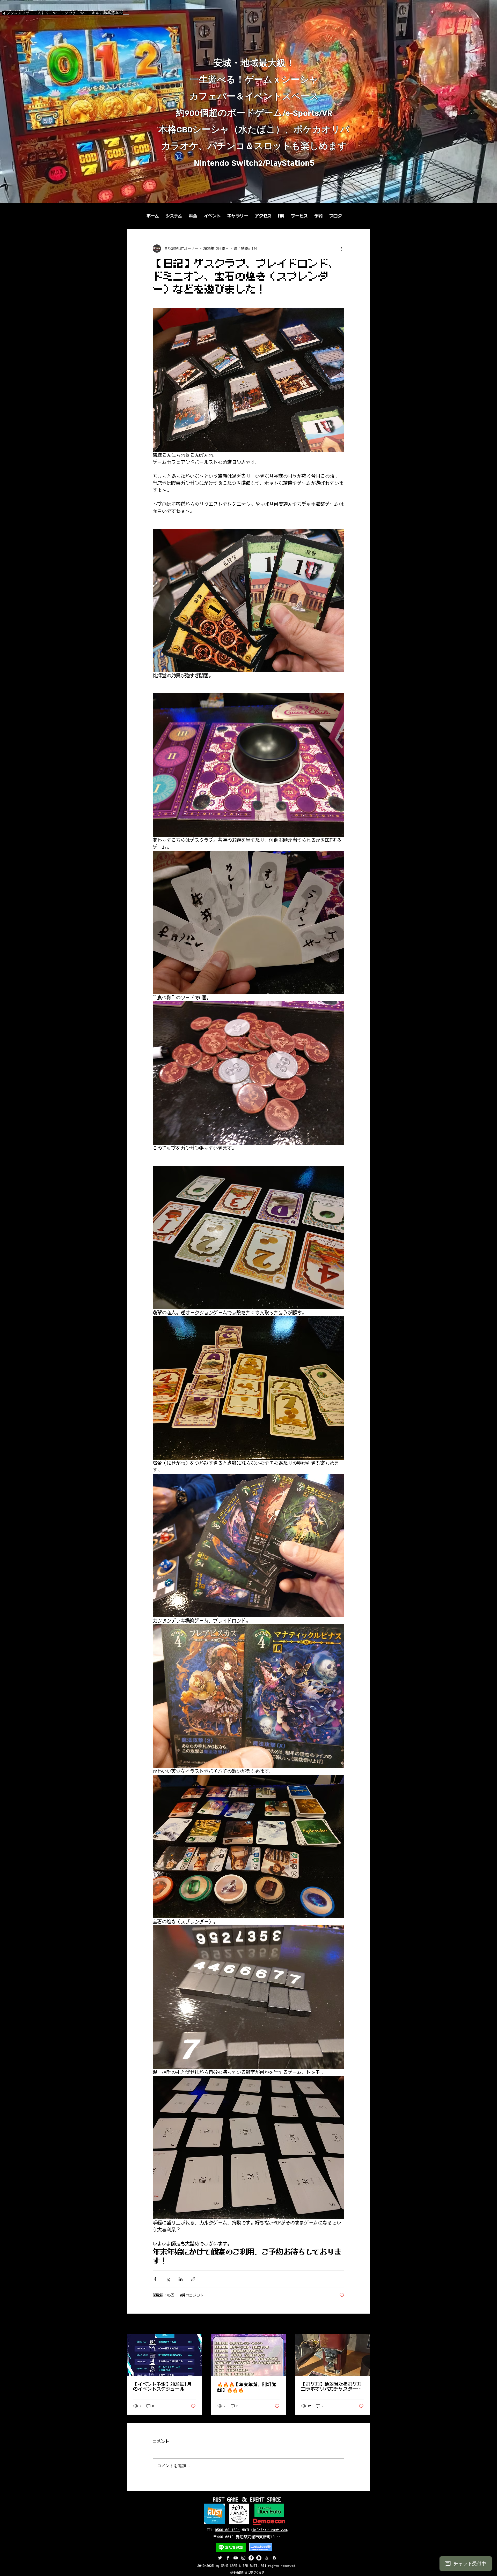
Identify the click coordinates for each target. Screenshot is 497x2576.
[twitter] (220, 2558)
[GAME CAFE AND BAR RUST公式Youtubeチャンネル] (236, 2558)
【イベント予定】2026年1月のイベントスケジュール (162, 2387)
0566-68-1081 (228, 2530)
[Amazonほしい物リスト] (267, 2558)
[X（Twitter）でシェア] (168, 2279)
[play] (486, 198)
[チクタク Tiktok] (251, 2558)
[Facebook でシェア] (155, 2279)
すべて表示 (361, 2324)
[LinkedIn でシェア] (181, 2279)
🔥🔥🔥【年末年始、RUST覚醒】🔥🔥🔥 (247, 2387)
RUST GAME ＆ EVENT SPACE (247, 2499)
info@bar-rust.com (270, 2530)
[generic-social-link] (228, 2558)
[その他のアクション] (341, 249)
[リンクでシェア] (193, 2279)
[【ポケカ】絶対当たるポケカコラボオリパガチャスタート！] (332, 2355)
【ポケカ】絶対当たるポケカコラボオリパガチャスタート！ (332, 2387)
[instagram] (243, 2558)
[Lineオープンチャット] (259, 2558)
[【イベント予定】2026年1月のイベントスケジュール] (165, 2355)
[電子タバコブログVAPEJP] (274, 2558)
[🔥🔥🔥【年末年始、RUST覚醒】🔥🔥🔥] (249, 2355)
